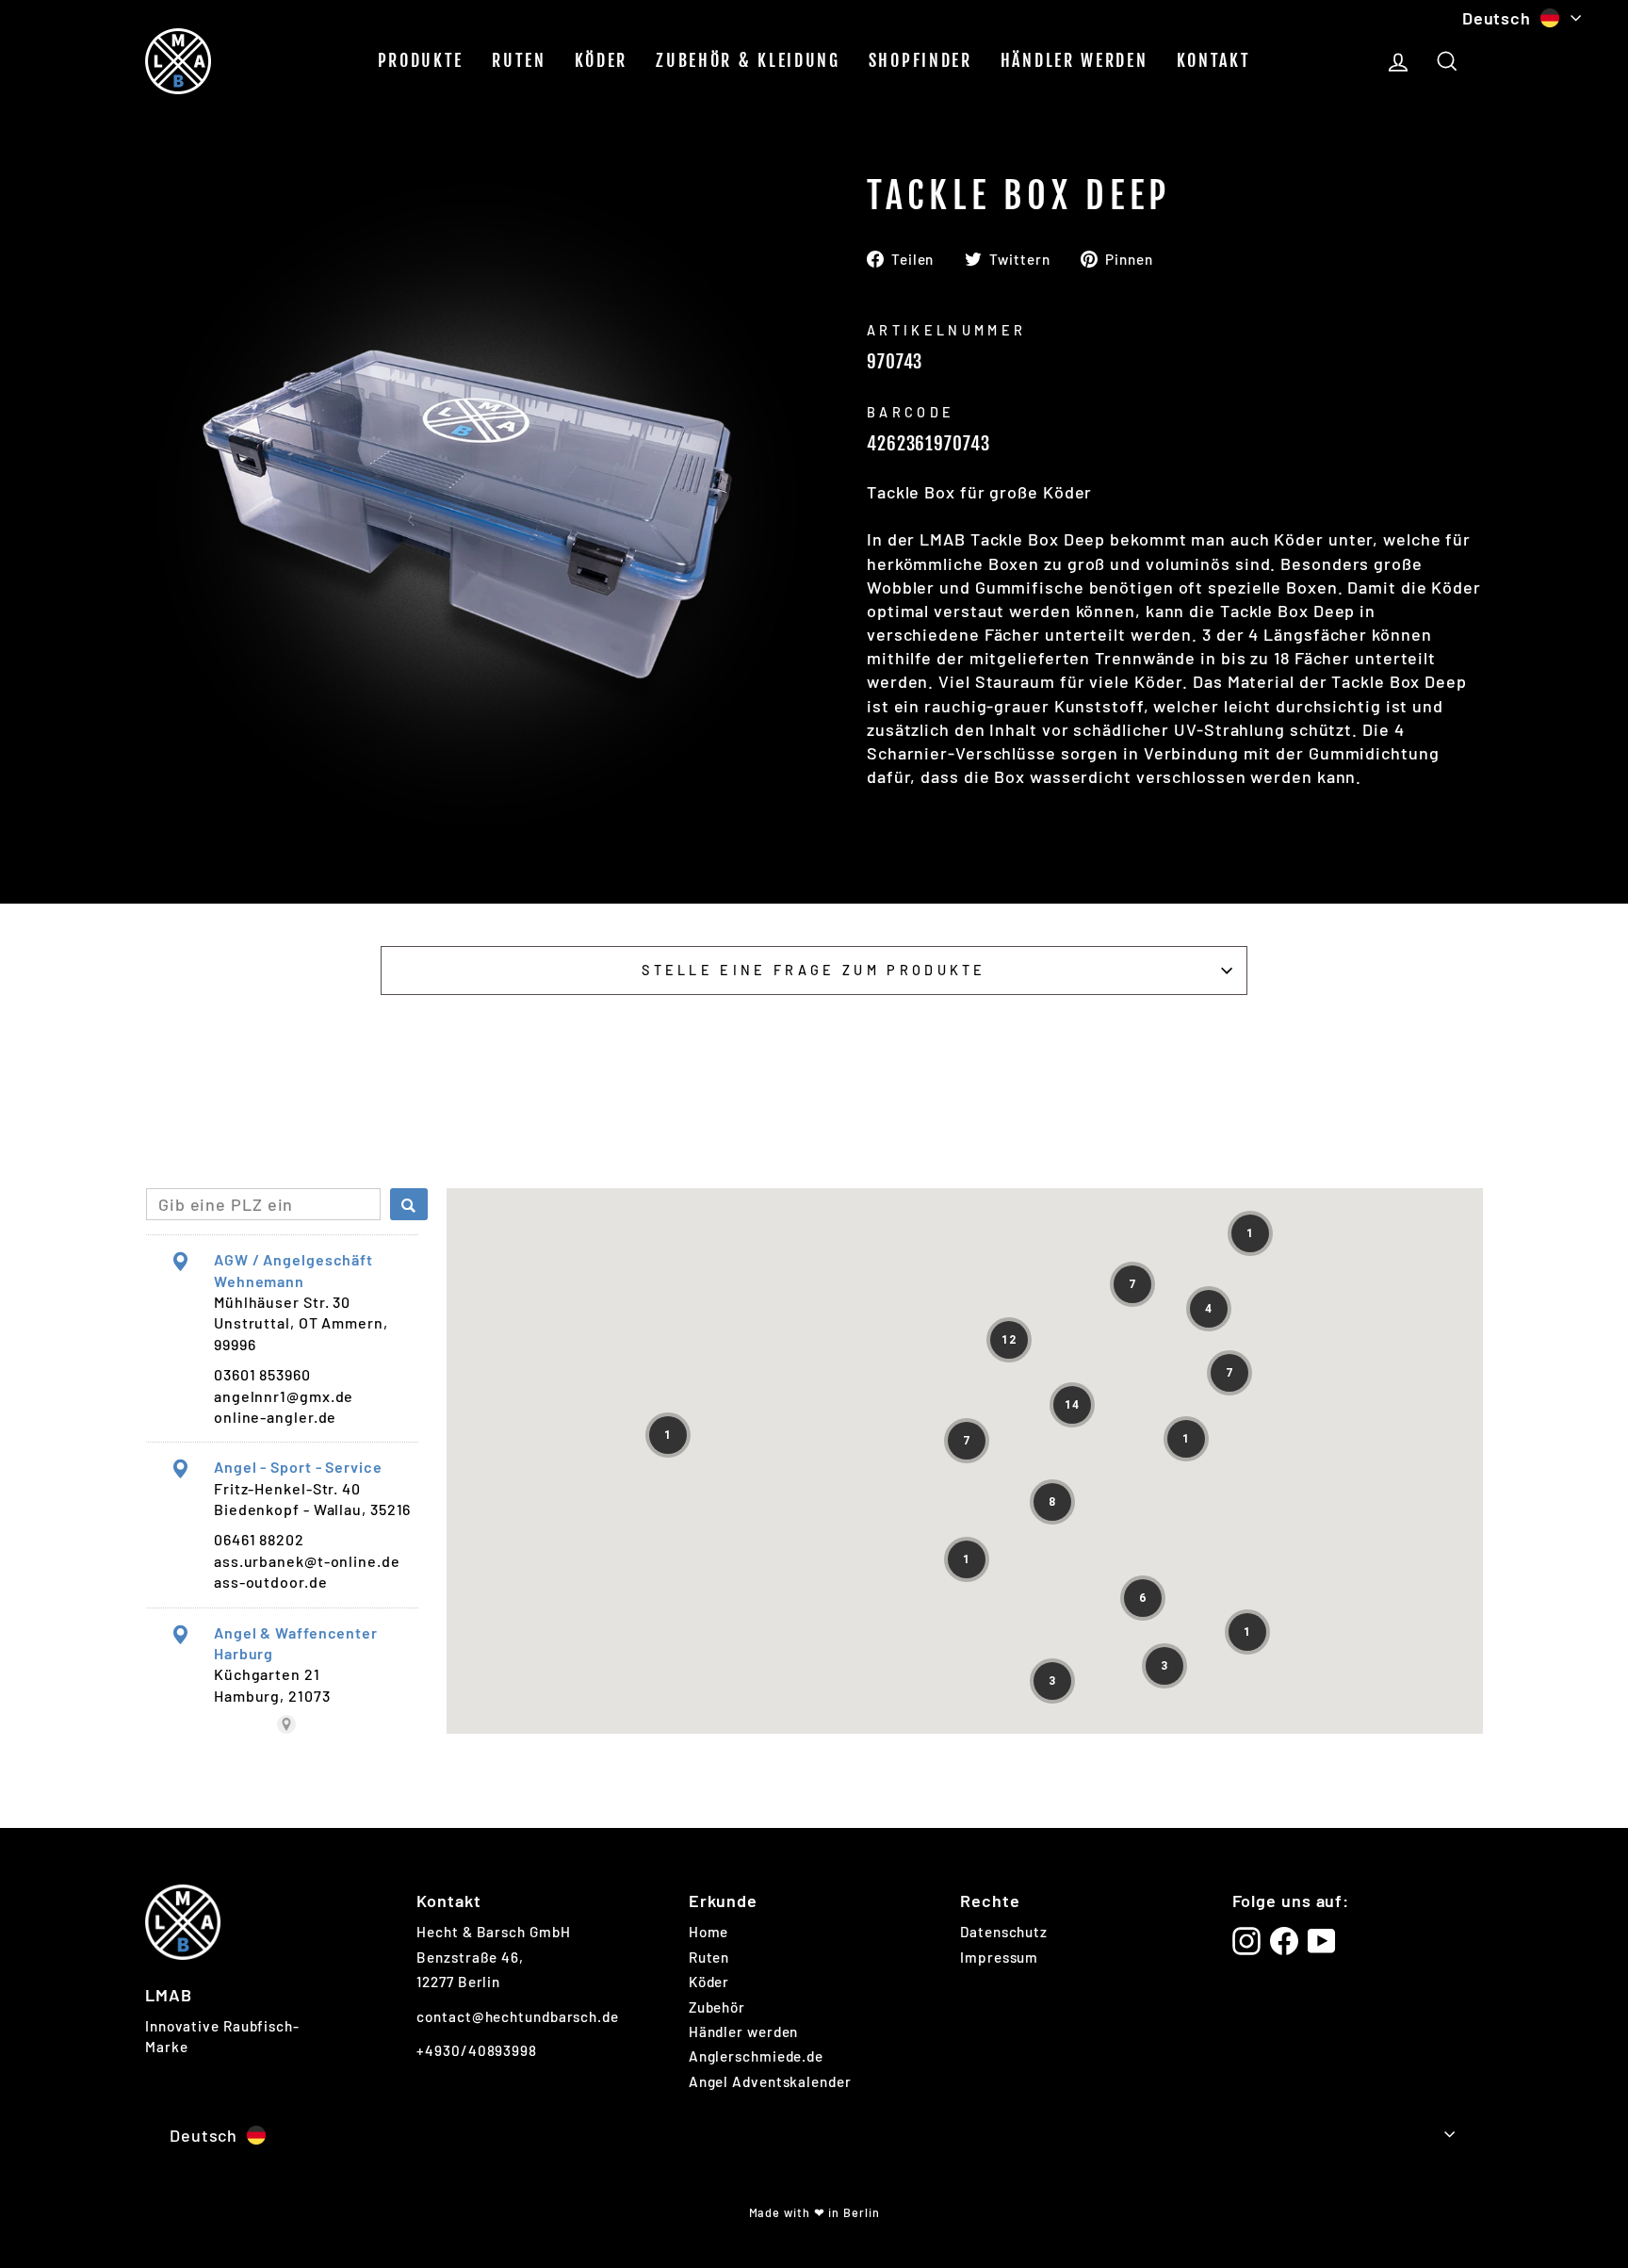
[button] (1250, 1233)
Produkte (421, 60)
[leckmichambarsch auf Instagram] (1246, 1941)
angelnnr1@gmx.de (284, 1396)
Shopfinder (920, 60)
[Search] (409, 1204)
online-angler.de (275, 1417)
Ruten (519, 60)
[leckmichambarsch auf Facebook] (1284, 1941)
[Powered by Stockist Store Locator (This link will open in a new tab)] (286, 1724)
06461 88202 (259, 1539)
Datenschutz (1004, 1932)
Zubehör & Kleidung (748, 60)
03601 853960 (262, 1374)
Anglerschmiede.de (756, 2056)
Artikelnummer (946, 330)
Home (709, 1932)
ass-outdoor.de (271, 1582)
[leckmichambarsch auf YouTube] (1322, 1941)
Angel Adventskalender (770, 2081)
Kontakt (1214, 60)
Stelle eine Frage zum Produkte (814, 970)
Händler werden (1074, 60)
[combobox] (263, 1204)
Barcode (911, 412)
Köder (602, 60)
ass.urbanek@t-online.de (307, 1561)
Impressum (999, 1957)
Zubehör (717, 2007)
